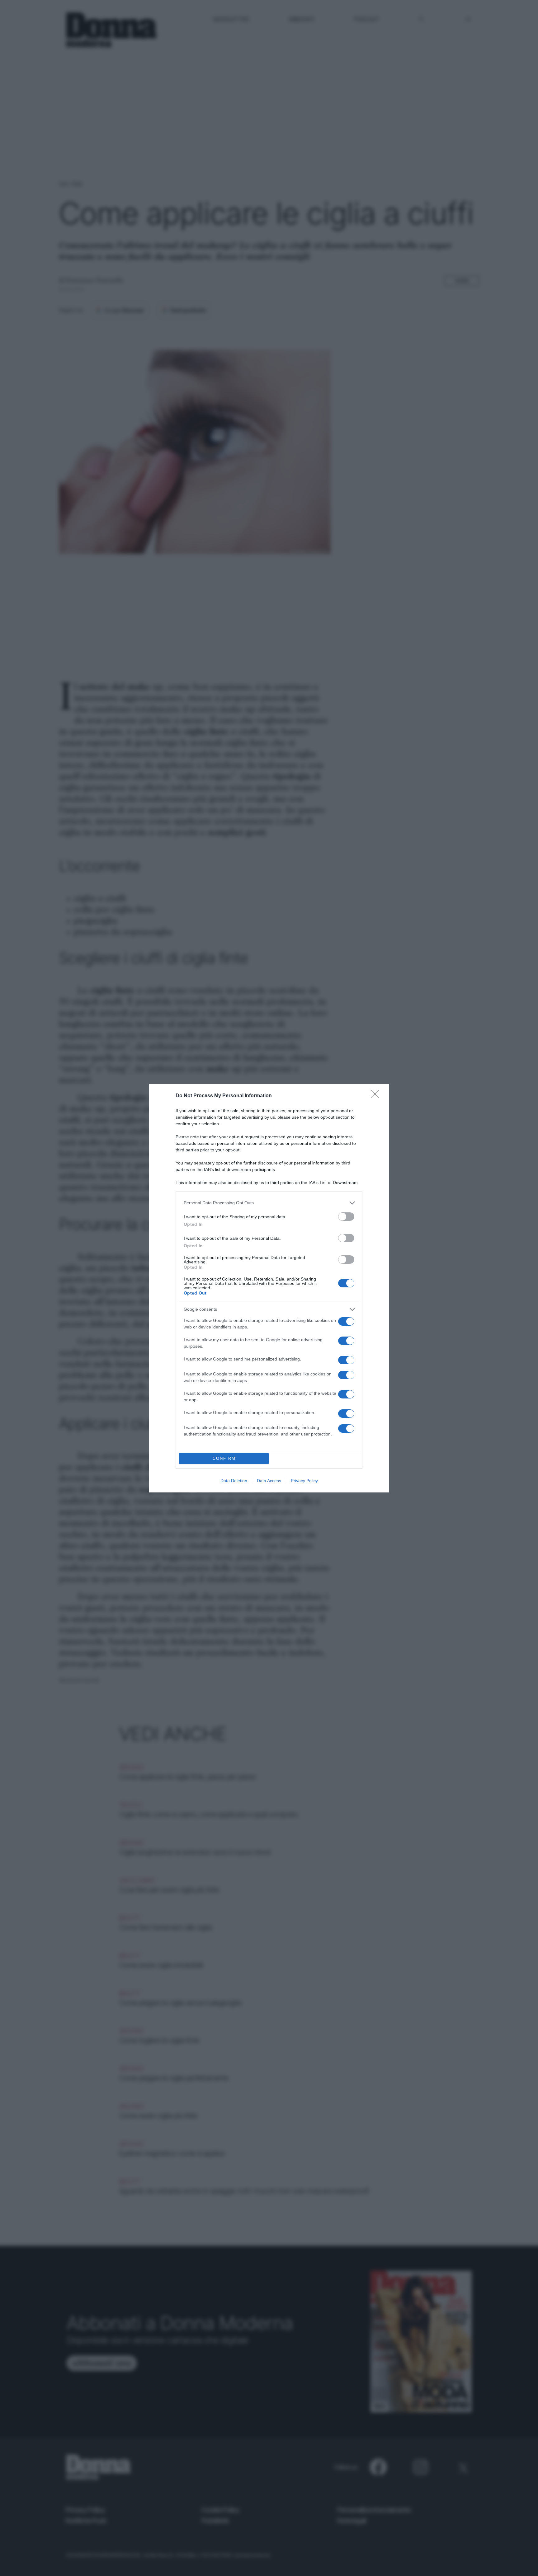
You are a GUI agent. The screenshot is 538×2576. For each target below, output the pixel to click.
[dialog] (269, 1288)
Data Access (269, 1481)
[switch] (346, 1217)
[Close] (377, 1096)
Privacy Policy (304, 1481)
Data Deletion (234, 1481)
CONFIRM (224, 1458)
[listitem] (269, 1203)
